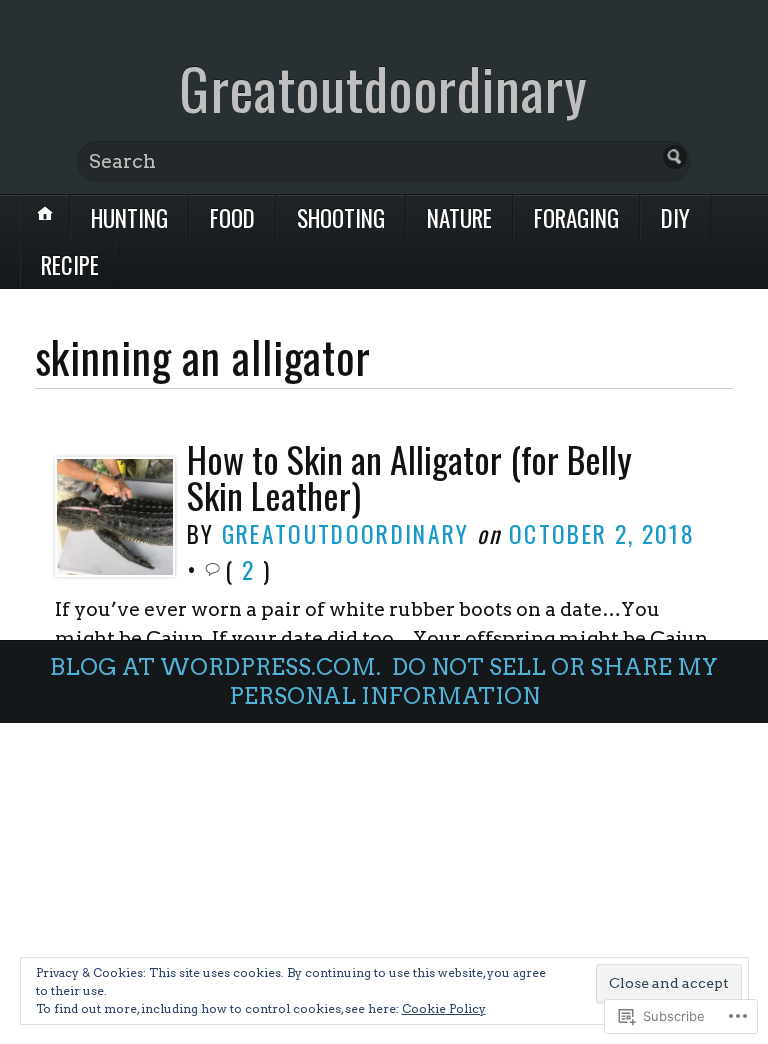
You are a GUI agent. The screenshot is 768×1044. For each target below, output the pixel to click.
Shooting (341, 218)
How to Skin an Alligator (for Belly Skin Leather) (409, 476)
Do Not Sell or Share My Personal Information (474, 681)
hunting (129, 218)
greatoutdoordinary (346, 533)
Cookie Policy (444, 1008)
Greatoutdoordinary (383, 87)
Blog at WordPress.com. (215, 667)
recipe (70, 265)
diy (675, 218)
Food (232, 218)
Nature (459, 218)
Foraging (576, 218)
